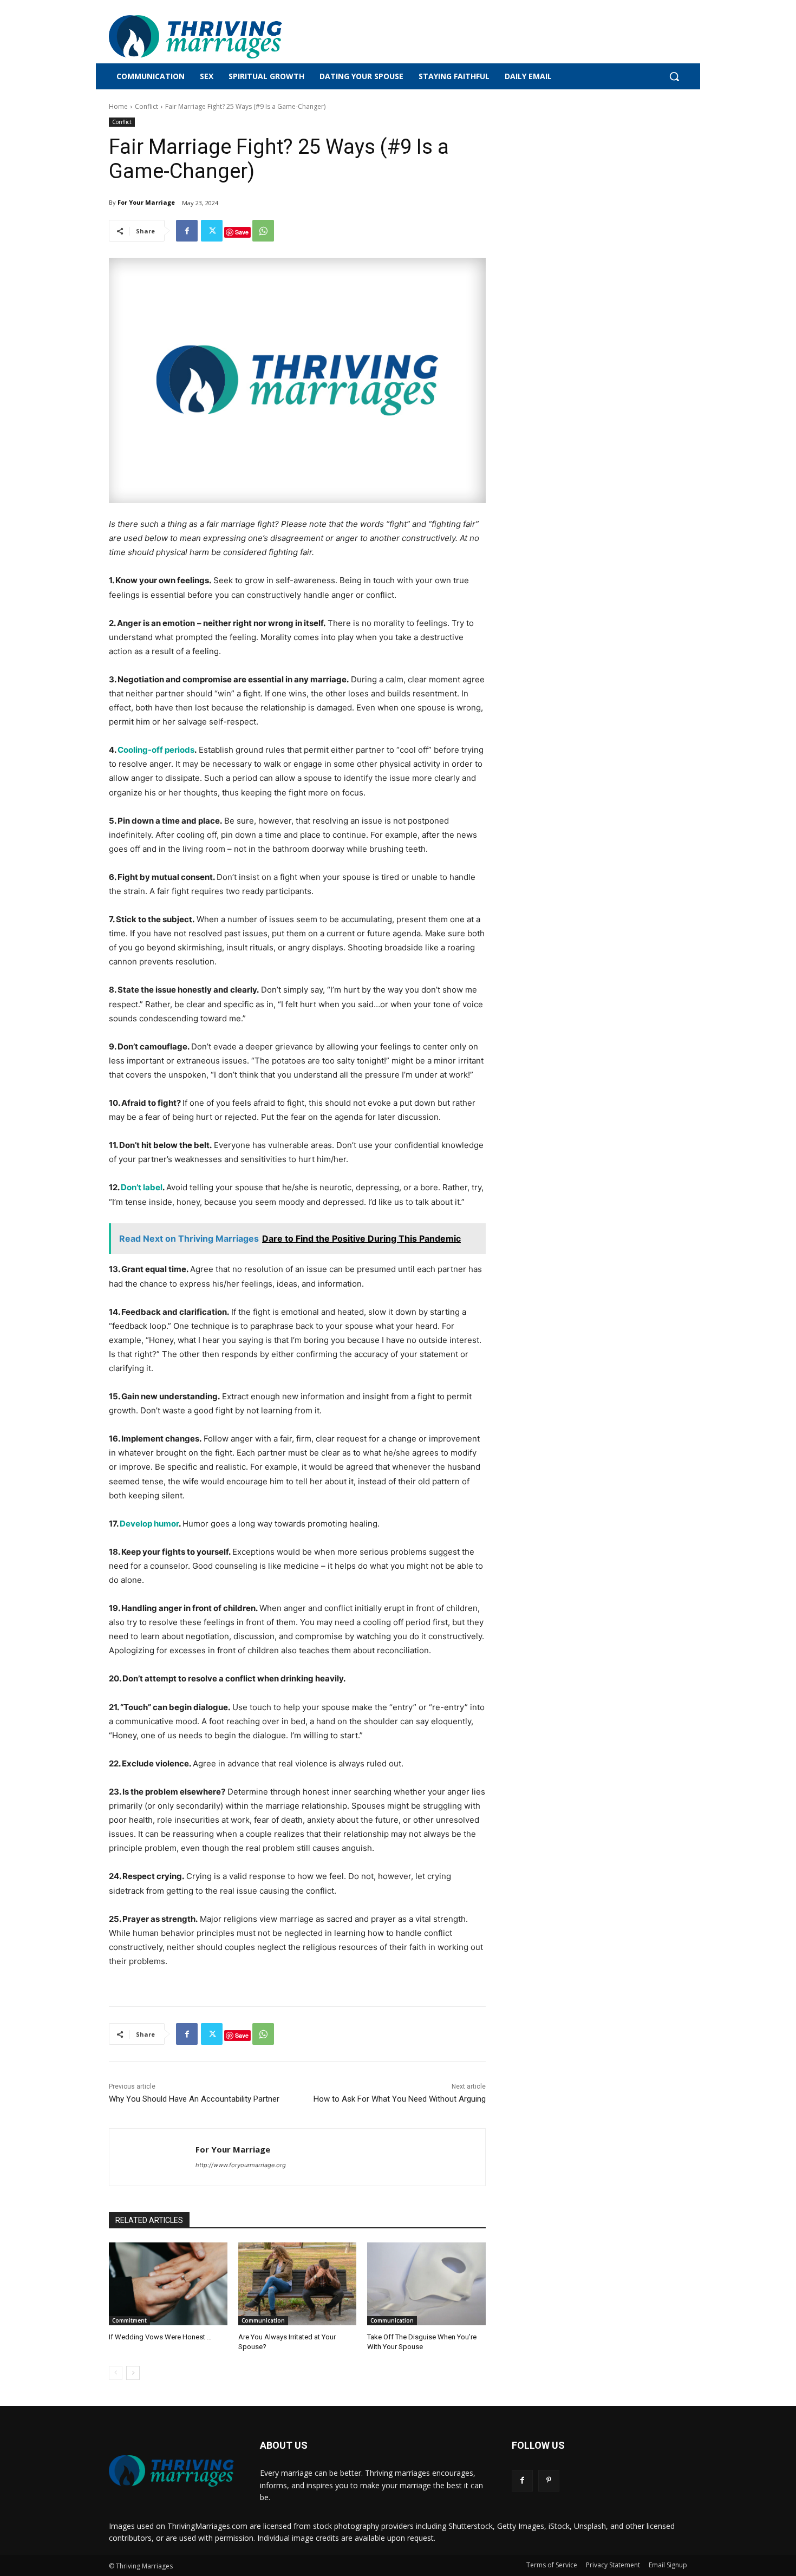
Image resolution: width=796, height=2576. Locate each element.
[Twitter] (212, 231)
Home (118, 106)
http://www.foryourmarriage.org (241, 2165)
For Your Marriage (146, 202)
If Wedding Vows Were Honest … (160, 2337)
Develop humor (149, 1524)
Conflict (146, 106)
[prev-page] (116, 2373)
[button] (674, 76)
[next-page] (133, 2373)
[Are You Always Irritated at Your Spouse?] (298, 2284)
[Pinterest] (549, 2480)
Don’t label (142, 1187)
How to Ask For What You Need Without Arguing (400, 2099)
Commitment (129, 2320)
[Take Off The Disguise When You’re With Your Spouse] (426, 2284)
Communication (263, 2320)
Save (242, 232)
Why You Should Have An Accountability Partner (194, 2099)
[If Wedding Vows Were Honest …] (168, 2284)
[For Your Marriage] (152, 2157)
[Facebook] (187, 231)
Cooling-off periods (156, 750)
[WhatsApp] (263, 231)
